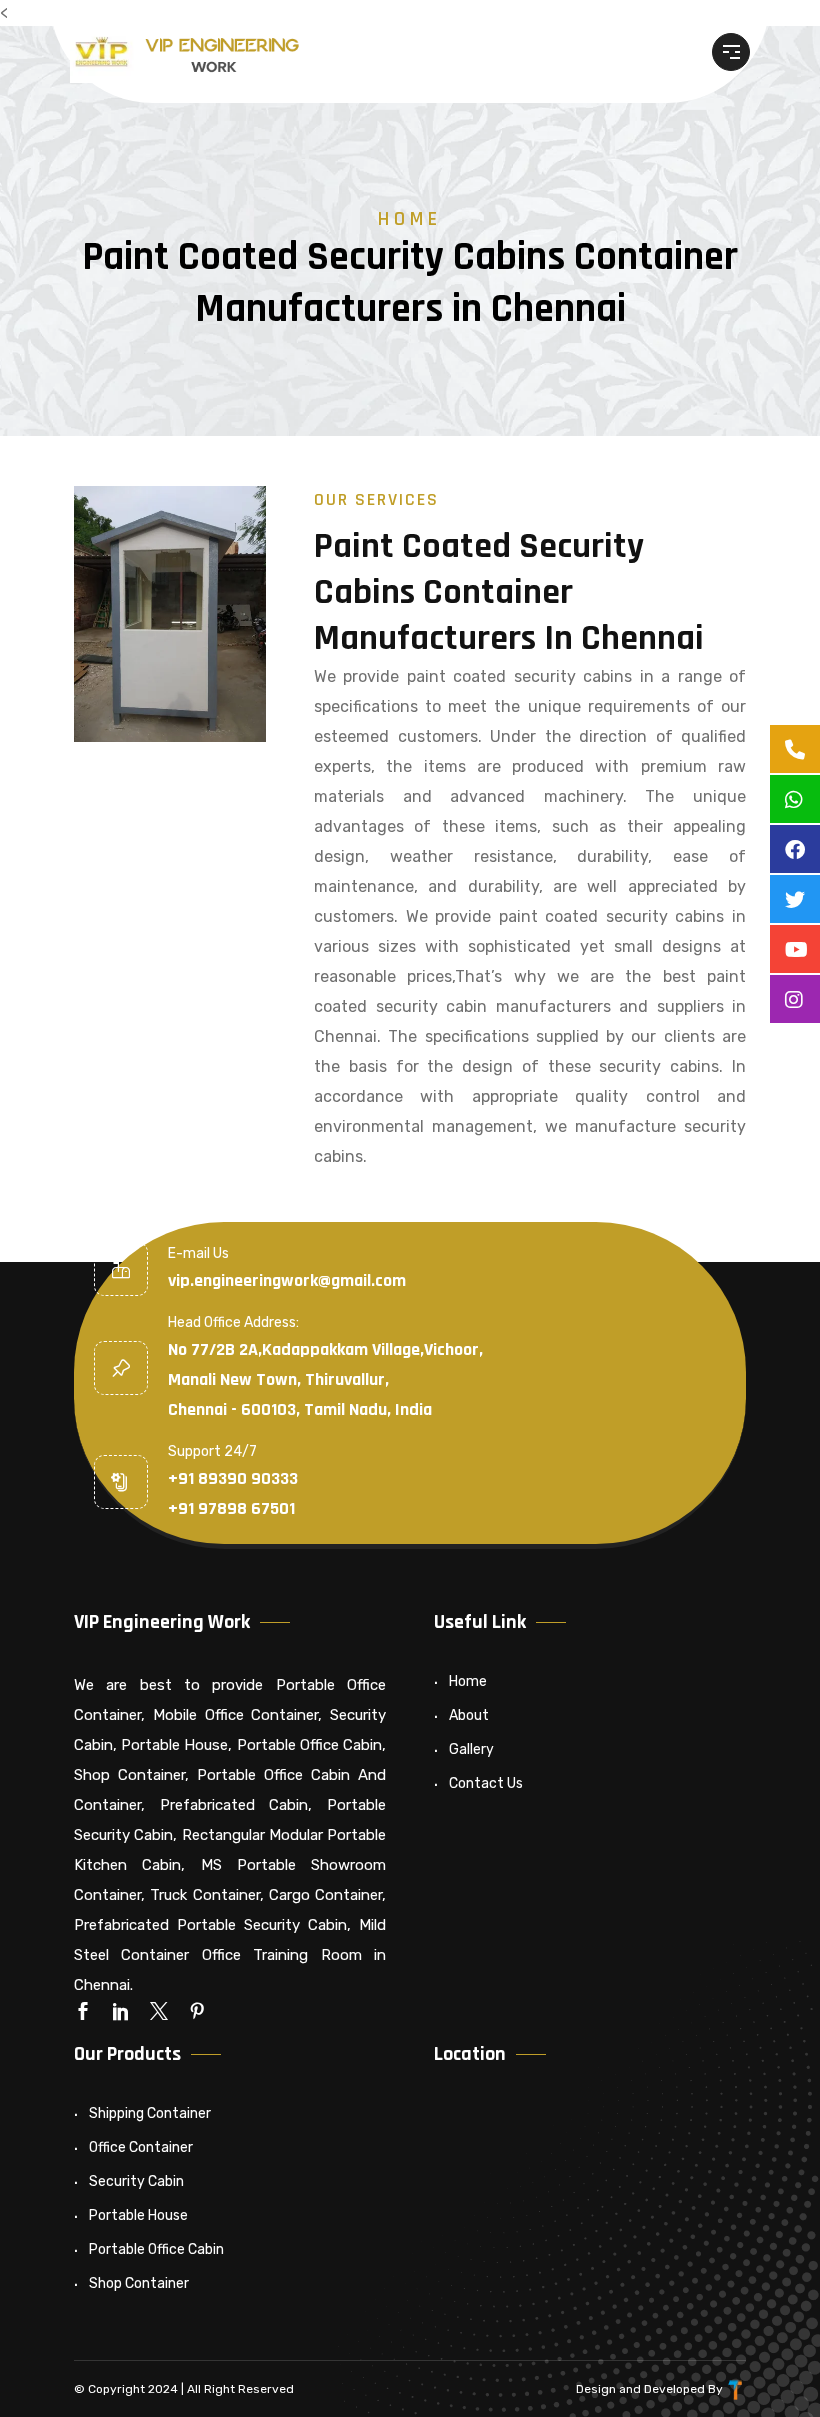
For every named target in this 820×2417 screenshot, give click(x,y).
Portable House (138, 2215)
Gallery (471, 1749)
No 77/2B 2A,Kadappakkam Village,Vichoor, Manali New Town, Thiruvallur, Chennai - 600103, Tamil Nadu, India (325, 1379)
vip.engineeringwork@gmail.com (287, 1280)
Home (410, 219)
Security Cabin (136, 2181)
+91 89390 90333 (233, 1478)
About (469, 1715)
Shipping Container (150, 2113)
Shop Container (139, 2283)
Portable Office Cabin (156, 2249)
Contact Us (486, 1783)
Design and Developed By (651, 2389)
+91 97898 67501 (231, 1508)
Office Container (141, 2147)
